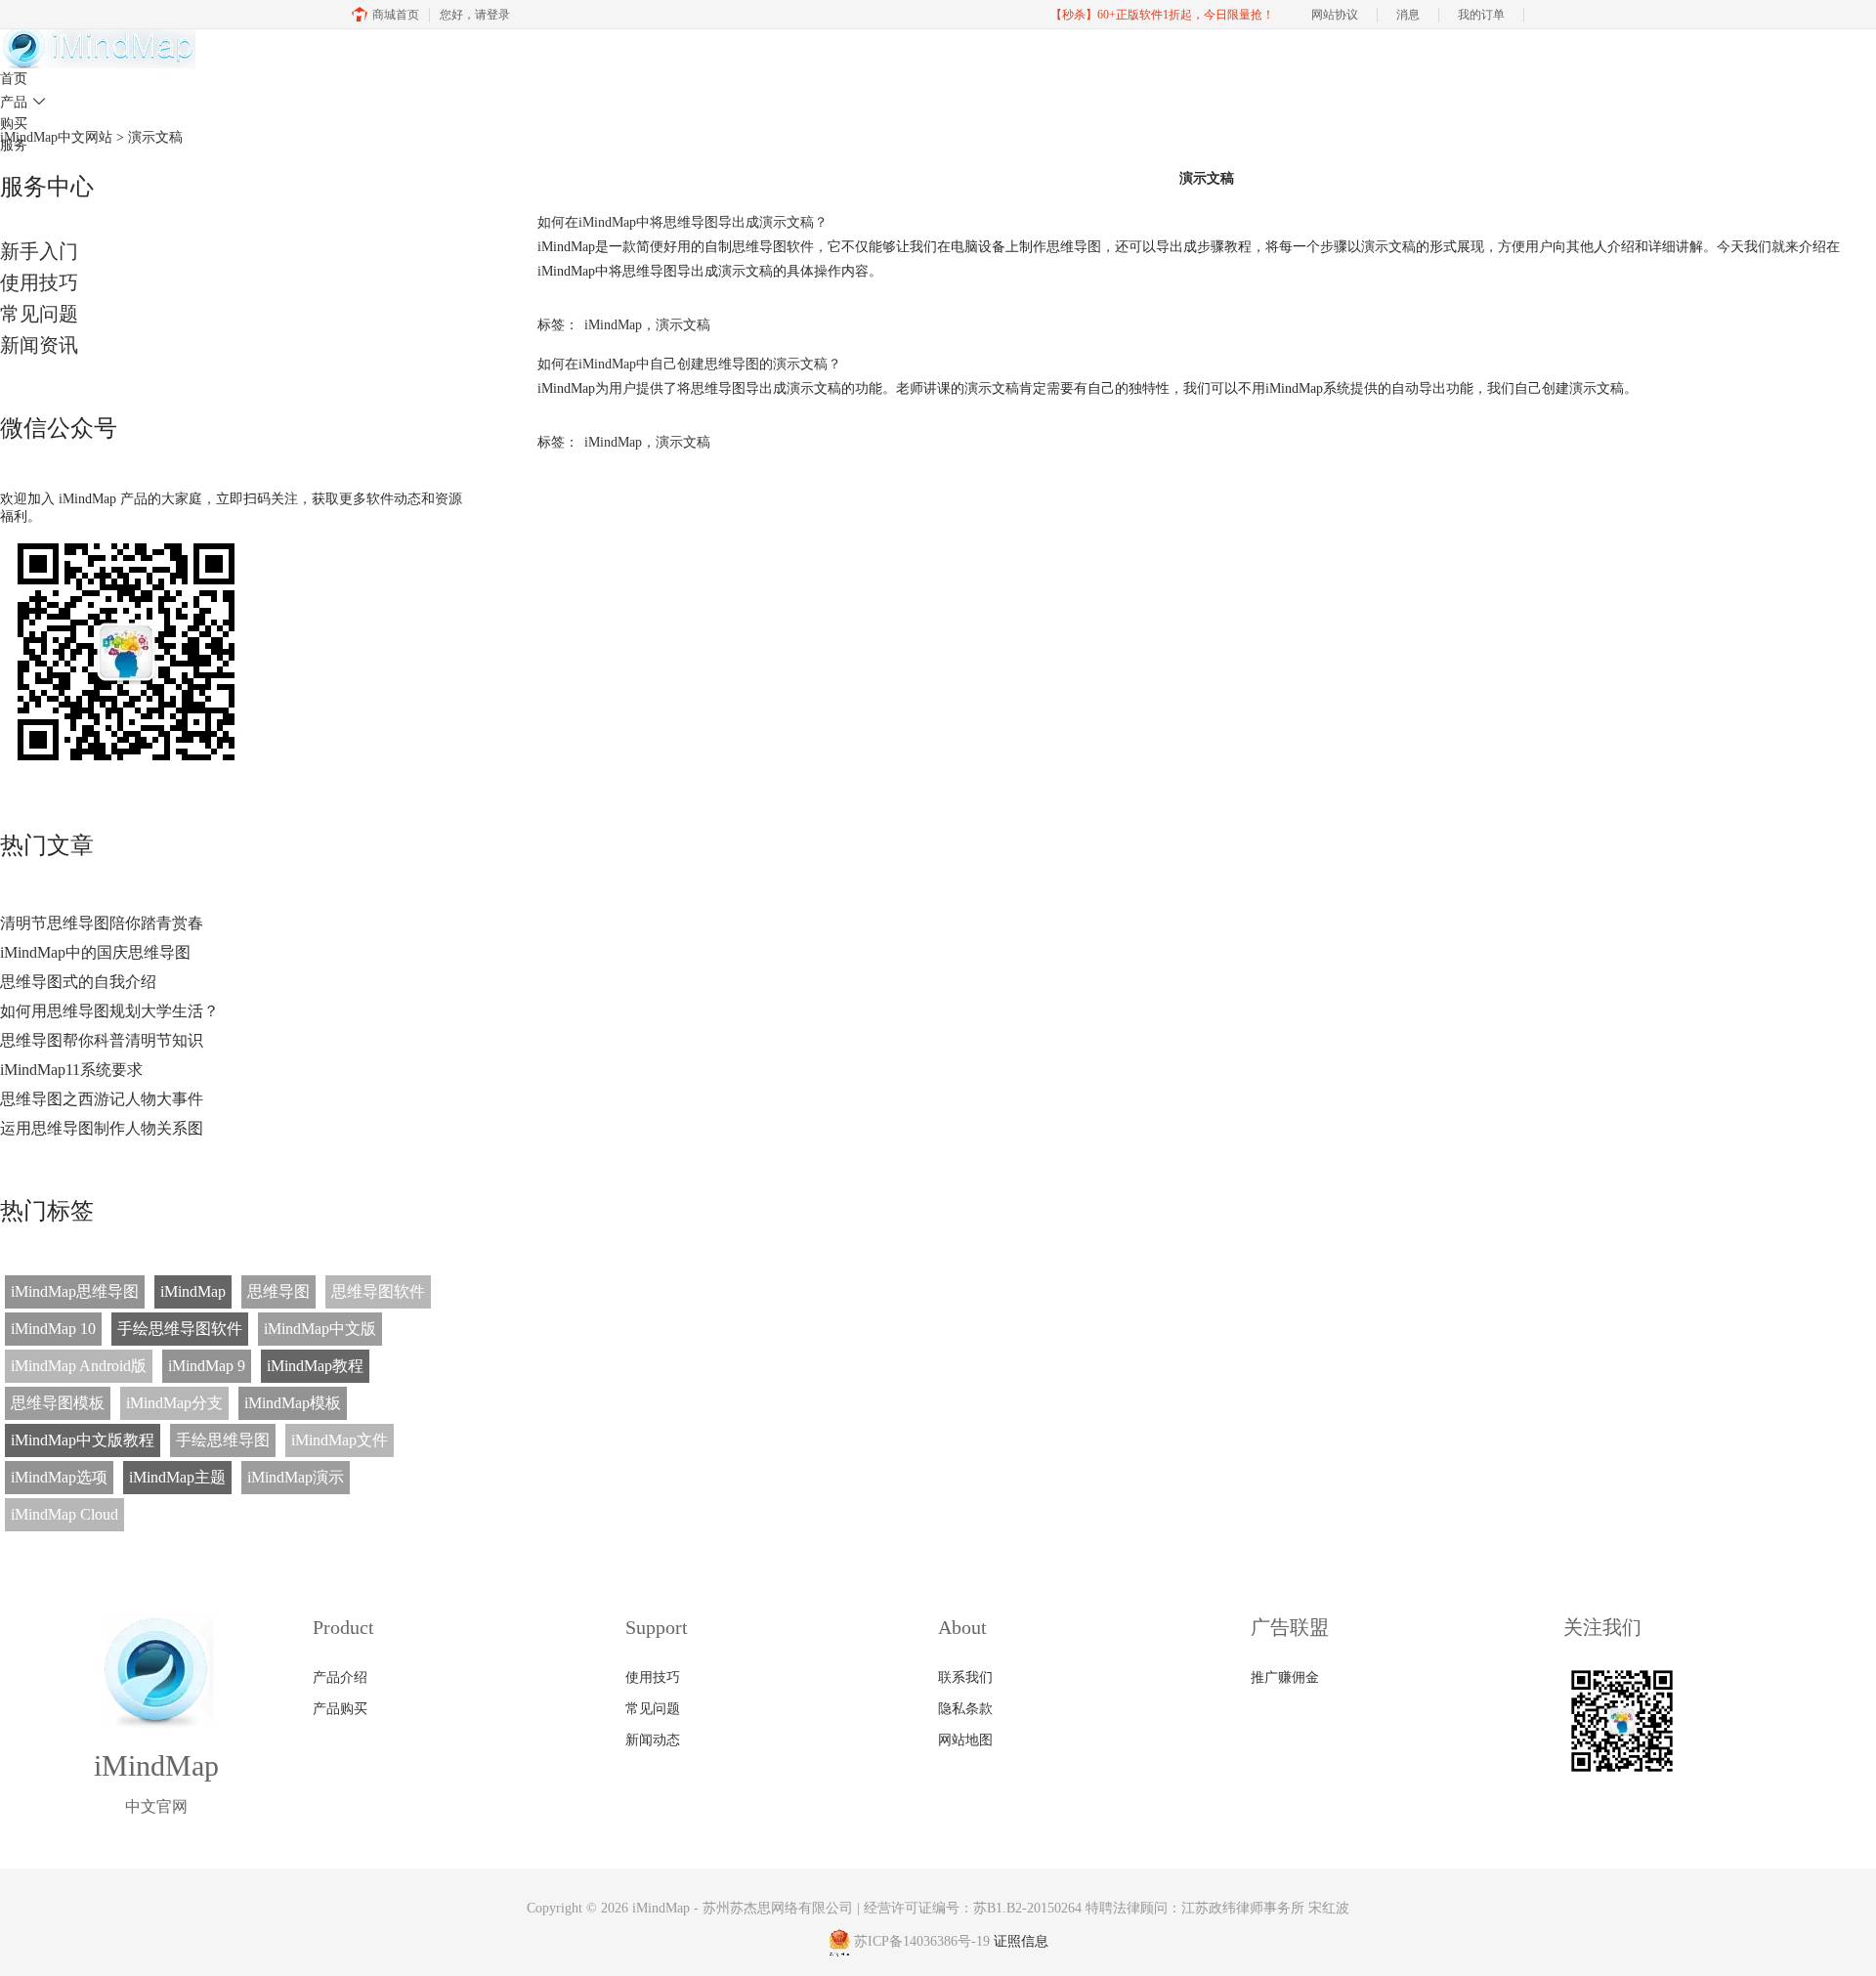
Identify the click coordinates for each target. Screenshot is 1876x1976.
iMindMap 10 (53, 1329)
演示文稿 (683, 325)
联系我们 (965, 1677)
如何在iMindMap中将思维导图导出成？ (682, 222)
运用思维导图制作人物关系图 (102, 1128)
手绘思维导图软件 (180, 1329)
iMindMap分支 (174, 1403)
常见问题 (39, 314)
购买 (14, 124)
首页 (14, 79)
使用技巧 (39, 282)
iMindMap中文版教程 (83, 1440)
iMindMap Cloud (64, 1514)
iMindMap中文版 (320, 1329)
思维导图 (278, 1291)
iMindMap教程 (315, 1366)
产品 (23, 102)
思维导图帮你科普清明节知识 (102, 1040)
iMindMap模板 (293, 1403)
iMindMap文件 (340, 1440)
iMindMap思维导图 (75, 1291)
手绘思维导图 (223, 1440)
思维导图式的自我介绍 (78, 982)
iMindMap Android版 (79, 1366)
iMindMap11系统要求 (71, 1070)
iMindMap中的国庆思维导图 (95, 952)
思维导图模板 (58, 1403)
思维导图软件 (378, 1291)
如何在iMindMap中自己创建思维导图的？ (689, 364)
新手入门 (39, 251)
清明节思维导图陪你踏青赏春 (102, 923)
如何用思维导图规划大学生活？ (109, 1011)
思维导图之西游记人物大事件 (102, 1099)
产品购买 (340, 1709)
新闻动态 (653, 1740)
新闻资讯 (39, 345)
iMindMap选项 (59, 1477)
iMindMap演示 (296, 1477)
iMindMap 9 (207, 1366)
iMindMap (193, 1291)
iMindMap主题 (177, 1477)
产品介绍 (340, 1677)
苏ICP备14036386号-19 (922, 1941)
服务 (14, 145)
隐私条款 (965, 1709)
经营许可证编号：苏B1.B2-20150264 (973, 1908)
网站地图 (965, 1740)
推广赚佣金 (1285, 1677)
